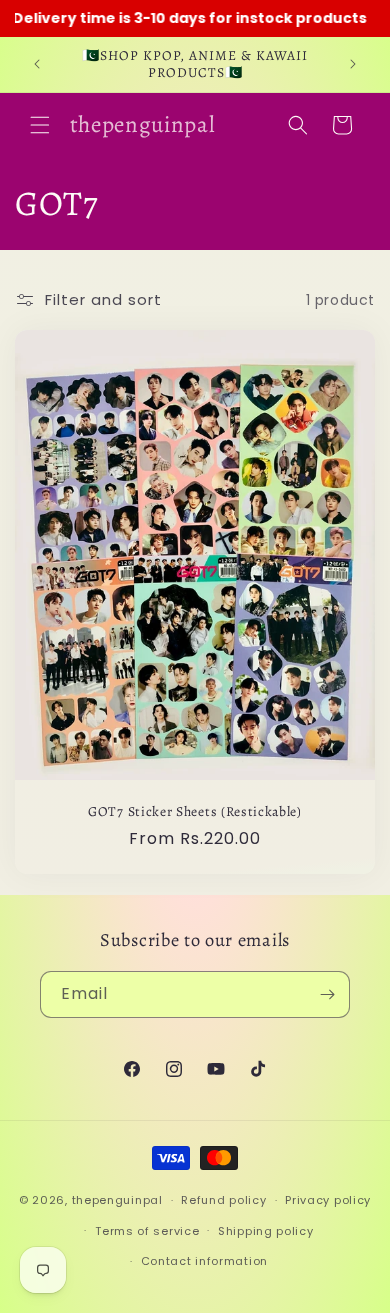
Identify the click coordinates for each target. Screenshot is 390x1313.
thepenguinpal (117, 1200)
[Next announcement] (353, 64)
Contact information (204, 1261)
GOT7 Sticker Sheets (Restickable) (195, 811)
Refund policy (223, 1200)
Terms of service (147, 1231)
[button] (40, 125)
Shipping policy (266, 1231)
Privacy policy (328, 1200)
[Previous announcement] (37, 64)
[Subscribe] (327, 994)
